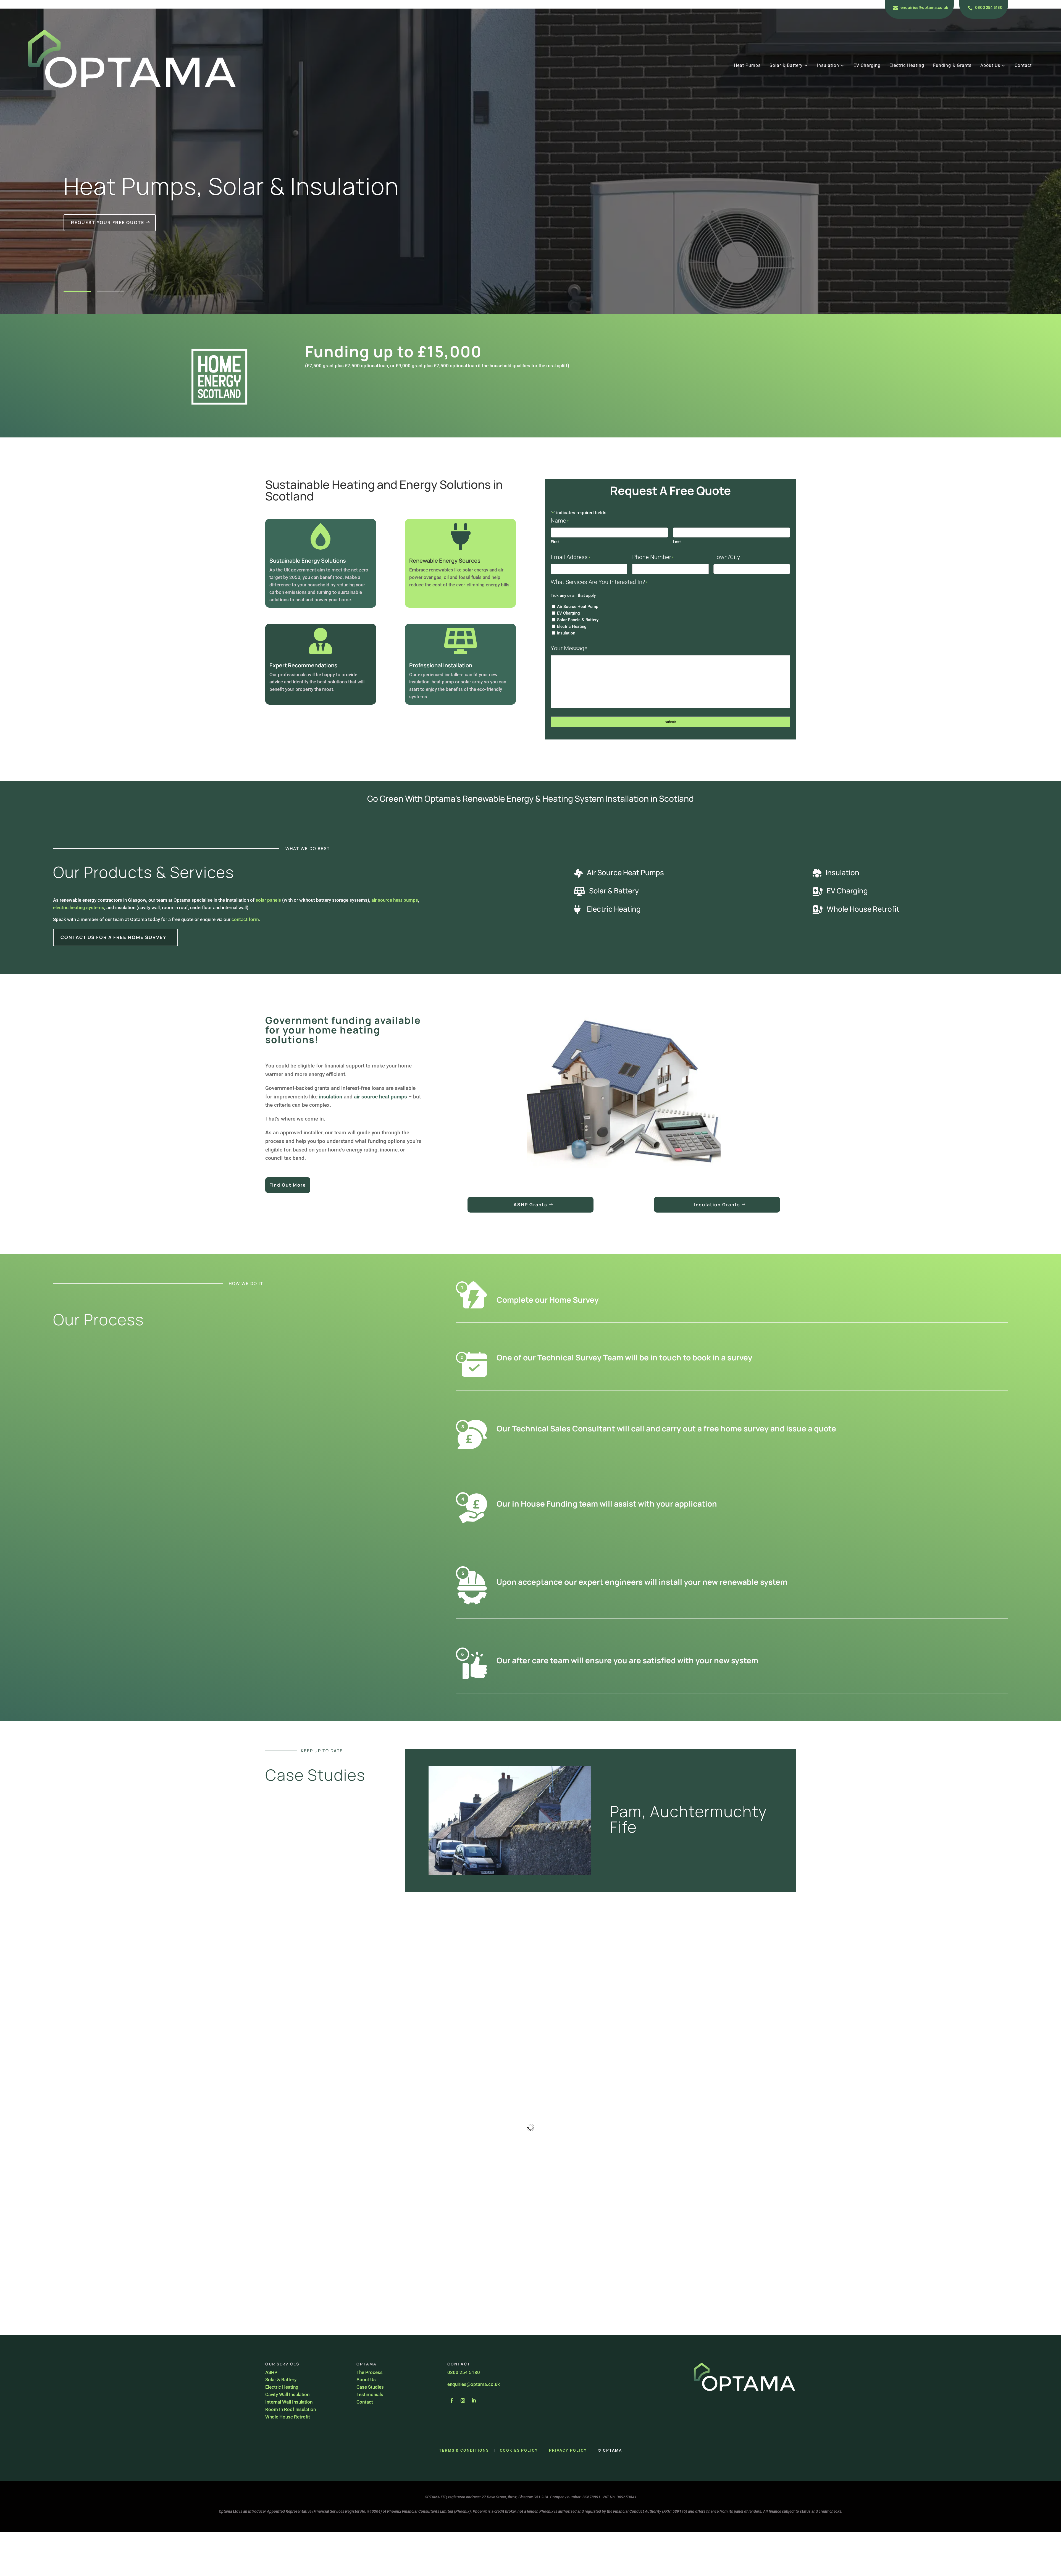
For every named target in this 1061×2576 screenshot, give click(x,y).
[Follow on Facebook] (452, 2401)
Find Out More (288, 1185)
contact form (245, 919)
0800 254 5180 (989, 7)
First (555, 542)
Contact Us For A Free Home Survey (113, 937)
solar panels (268, 900)
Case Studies (370, 2387)
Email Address (570, 557)
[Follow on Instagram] (463, 2401)
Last (677, 542)
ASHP (271, 2372)
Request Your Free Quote (108, 222)
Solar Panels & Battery (578, 620)
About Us (990, 66)
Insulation (828, 66)
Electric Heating (907, 66)
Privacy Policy (568, 2450)
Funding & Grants (952, 66)
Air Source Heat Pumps (625, 872)
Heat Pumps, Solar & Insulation (231, 186)
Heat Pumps (747, 66)
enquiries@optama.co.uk (924, 7)
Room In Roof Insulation (291, 2409)
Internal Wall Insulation (289, 2402)
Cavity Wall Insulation (288, 2394)
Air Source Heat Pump (578, 607)
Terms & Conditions (464, 2450)
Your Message (569, 648)
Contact (1023, 66)
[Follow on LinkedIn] (474, 2401)
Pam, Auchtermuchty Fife (688, 1819)
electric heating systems (79, 907)
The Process (370, 2372)
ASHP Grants (530, 1205)
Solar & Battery (786, 66)
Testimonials (370, 2394)
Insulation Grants (717, 1205)
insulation (331, 1097)
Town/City (727, 557)
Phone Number (653, 557)
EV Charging (867, 66)
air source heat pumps (395, 900)
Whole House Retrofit (863, 909)
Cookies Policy (519, 2450)
